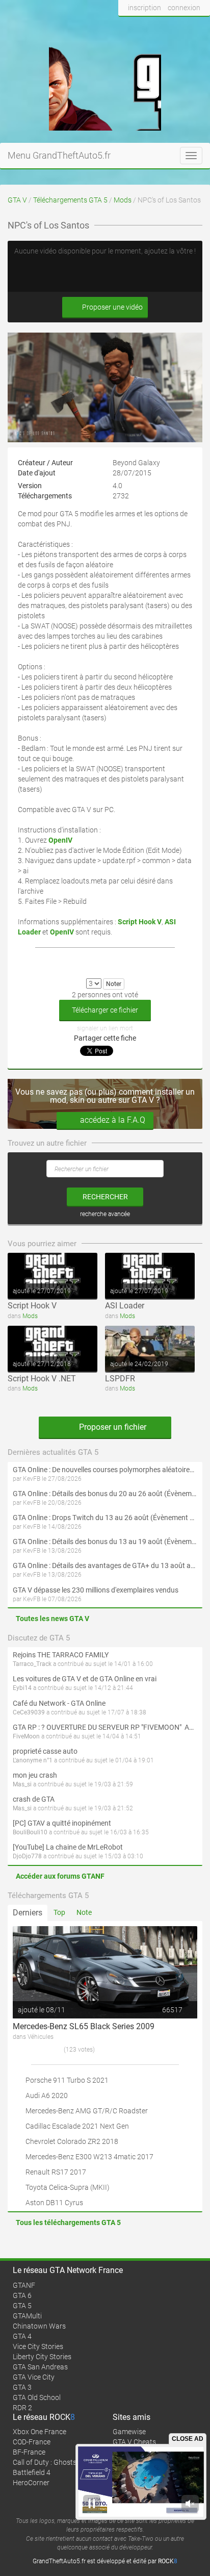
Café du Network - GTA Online (59, 1703)
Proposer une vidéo (112, 307)
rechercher (105, 1197)
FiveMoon (26, 1736)
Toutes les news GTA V (52, 1619)
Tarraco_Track (32, 1664)
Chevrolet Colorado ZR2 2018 (72, 2141)
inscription (145, 8)
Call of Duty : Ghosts (45, 2462)
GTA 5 (22, 2306)
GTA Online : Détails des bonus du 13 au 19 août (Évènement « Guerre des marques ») (105, 1542)
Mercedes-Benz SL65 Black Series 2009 (84, 2026)
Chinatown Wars (39, 2326)
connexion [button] (184, 8)
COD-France (32, 2442)
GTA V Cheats (134, 2442)
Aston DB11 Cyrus (54, 2203)
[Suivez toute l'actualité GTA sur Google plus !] (162, 27)
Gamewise (129, 2432)
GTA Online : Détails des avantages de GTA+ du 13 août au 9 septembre (105, 1565)
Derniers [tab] (28, 1913)
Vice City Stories (38, 2346)
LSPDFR (120, 1379)
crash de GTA (34, 1799)
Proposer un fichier (112, 1427)
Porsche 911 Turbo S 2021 (67, 2080)
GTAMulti (27, 2316)
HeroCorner (31, 2483)
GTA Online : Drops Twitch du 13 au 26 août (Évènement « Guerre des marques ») (105, 1518)
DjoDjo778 (27, 1856)
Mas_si (22, 1784)
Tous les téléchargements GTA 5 (68, 2223)
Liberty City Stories (42, 2357)
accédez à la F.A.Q (113, 1120)
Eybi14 (22, 1688)
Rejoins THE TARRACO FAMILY (61, 1655)
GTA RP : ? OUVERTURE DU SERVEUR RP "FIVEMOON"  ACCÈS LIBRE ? (105, 1727)
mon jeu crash (35, 1775)
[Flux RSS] (200, 27)
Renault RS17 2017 (56, 2172)
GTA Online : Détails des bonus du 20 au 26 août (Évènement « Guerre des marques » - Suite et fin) (105, 1494)
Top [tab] (59, 1912)
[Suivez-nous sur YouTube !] (181, 27)
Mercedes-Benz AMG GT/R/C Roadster (87, 2111)
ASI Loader (125, 1306)
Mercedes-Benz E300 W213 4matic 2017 (89, 2157)
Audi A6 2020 (47, 2095)
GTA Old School (37, 2397)
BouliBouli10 (30, 1832)
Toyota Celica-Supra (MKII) (68, 2187)
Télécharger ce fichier (105, 1010)
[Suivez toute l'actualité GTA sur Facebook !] (126, 27)
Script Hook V (32, 1306)
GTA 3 (22, 2387)
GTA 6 (22, 2295)
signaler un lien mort (105, 1028)
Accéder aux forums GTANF (60, 1876)
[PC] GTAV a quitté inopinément (62, 1823)
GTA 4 (22, 2336)
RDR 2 (22, 2408)
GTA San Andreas (40, 2367)
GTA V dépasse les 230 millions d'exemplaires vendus (96, 1590)
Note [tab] (84, 1912)
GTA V (17, 200)
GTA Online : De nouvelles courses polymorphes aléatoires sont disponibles (105, 1470)
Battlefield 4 (32, 2472)
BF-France (29, 2452)
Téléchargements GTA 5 (70, 200)
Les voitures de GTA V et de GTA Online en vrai (85, 1679)
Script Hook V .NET (42, 1379)
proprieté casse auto (45, 1751)
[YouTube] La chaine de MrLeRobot (68, 1847)
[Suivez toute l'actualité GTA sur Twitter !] (143, 27)
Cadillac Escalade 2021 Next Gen (77, 2126)
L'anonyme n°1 (33, 1760)
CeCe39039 (29, 1712)
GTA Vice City (34, 2377)
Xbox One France (40, 2432)
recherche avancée (105, 1214)
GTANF (24, 2285)
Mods (123, 200)
